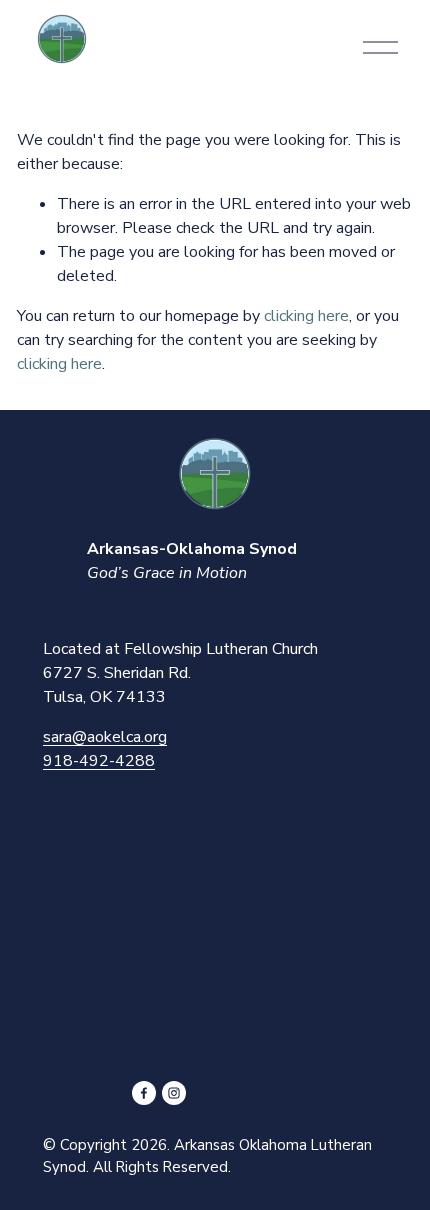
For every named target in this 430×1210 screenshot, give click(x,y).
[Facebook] (144, 1093)
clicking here (306, 316)
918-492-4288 (99, 761)
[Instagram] (174, 1093)
